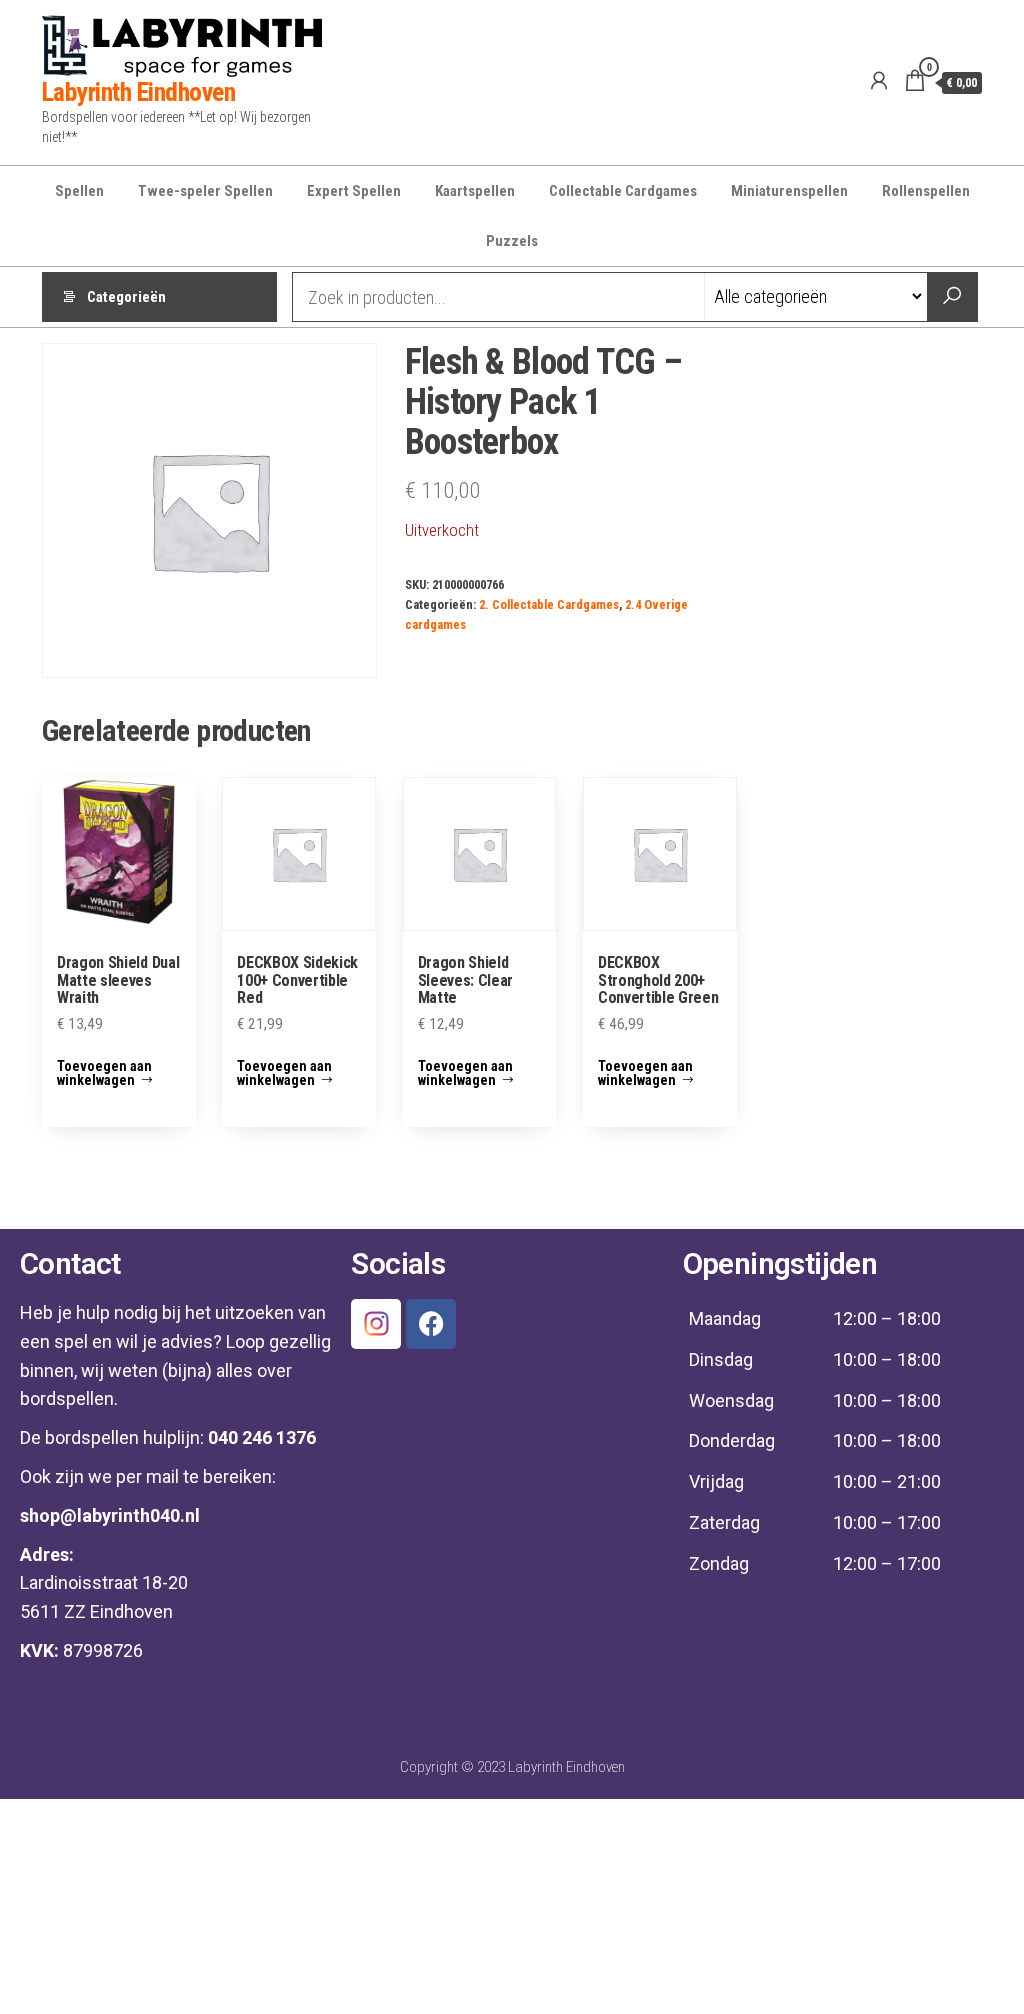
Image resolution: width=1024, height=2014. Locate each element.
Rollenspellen (926, 191)
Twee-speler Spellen (205, 191)
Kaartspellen (475, 191)
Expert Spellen (354, 191)
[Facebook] (431, 1324)
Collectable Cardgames (623, 191)
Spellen (79, 191)
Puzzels (512, 241)
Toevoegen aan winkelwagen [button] (104, 1073)
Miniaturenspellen (789, 191)
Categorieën (126, 297)
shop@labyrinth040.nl (110, 1515)
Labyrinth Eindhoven (138, 92)
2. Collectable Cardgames (549, 604)
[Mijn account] (879, 81)
